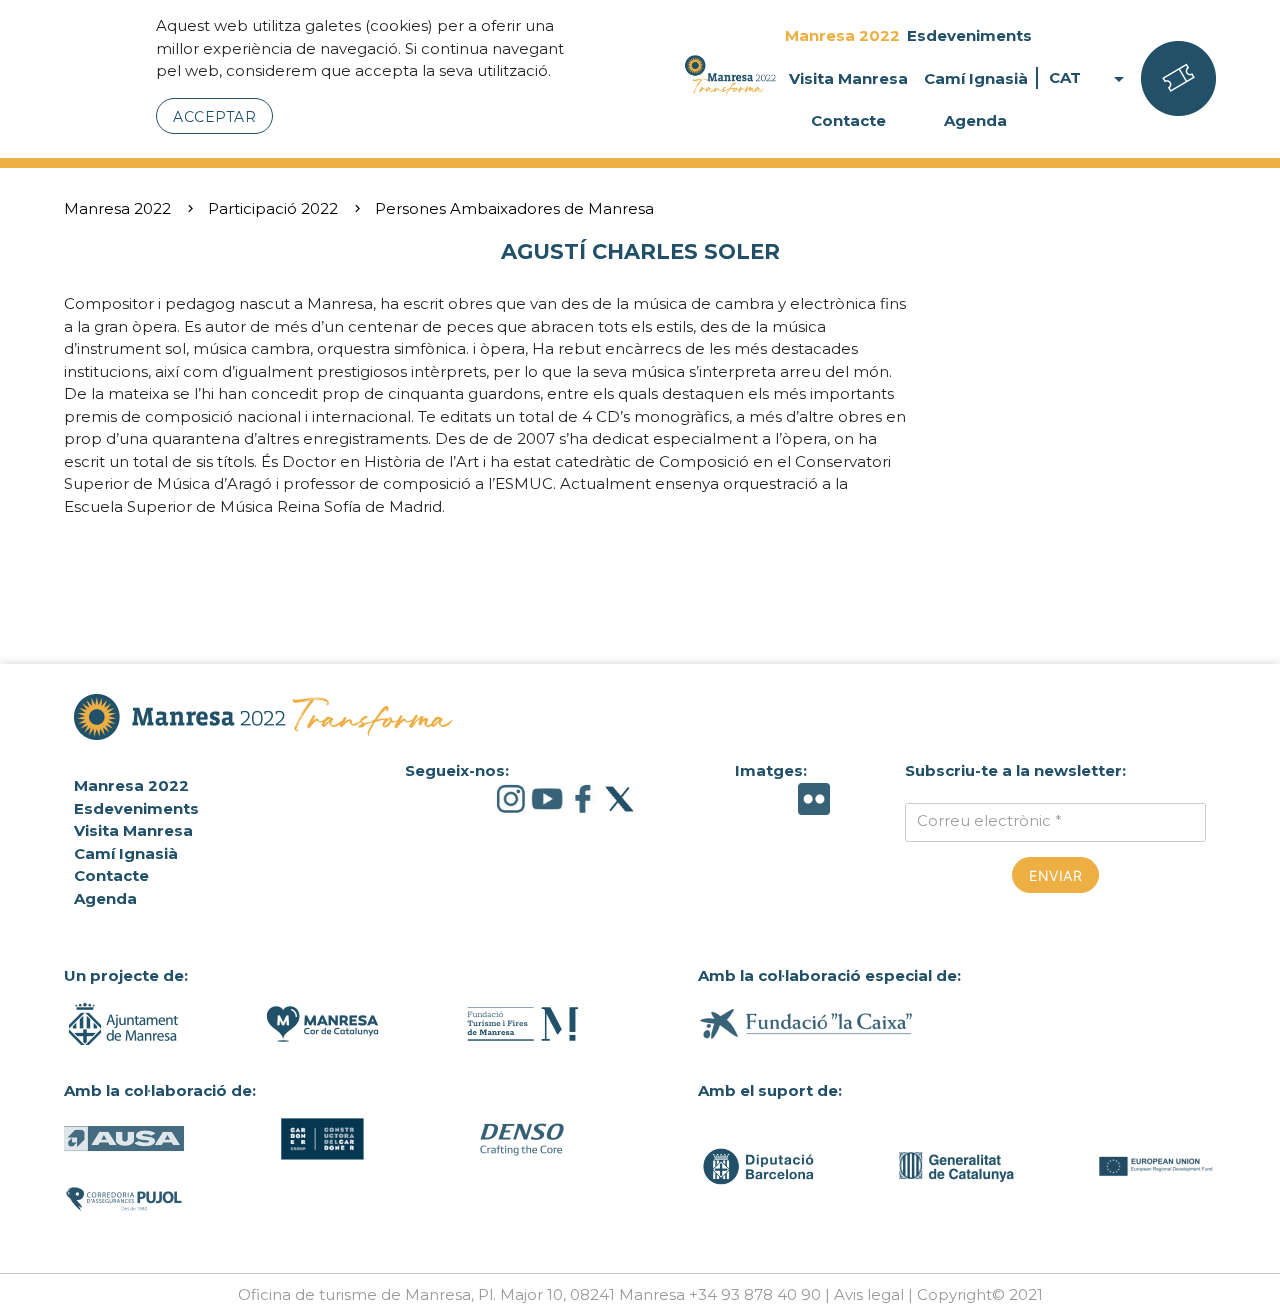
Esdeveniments (969, 35)
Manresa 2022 (842, 35)
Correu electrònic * (989, 820)
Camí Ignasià (976, 78)
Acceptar (214, 117)
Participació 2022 (273, 208)
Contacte (848, 120)
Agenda (975, 120)
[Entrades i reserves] (1178, 79)
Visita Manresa (848, 78)
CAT (1090, 78)
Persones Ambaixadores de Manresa (514, 208)
